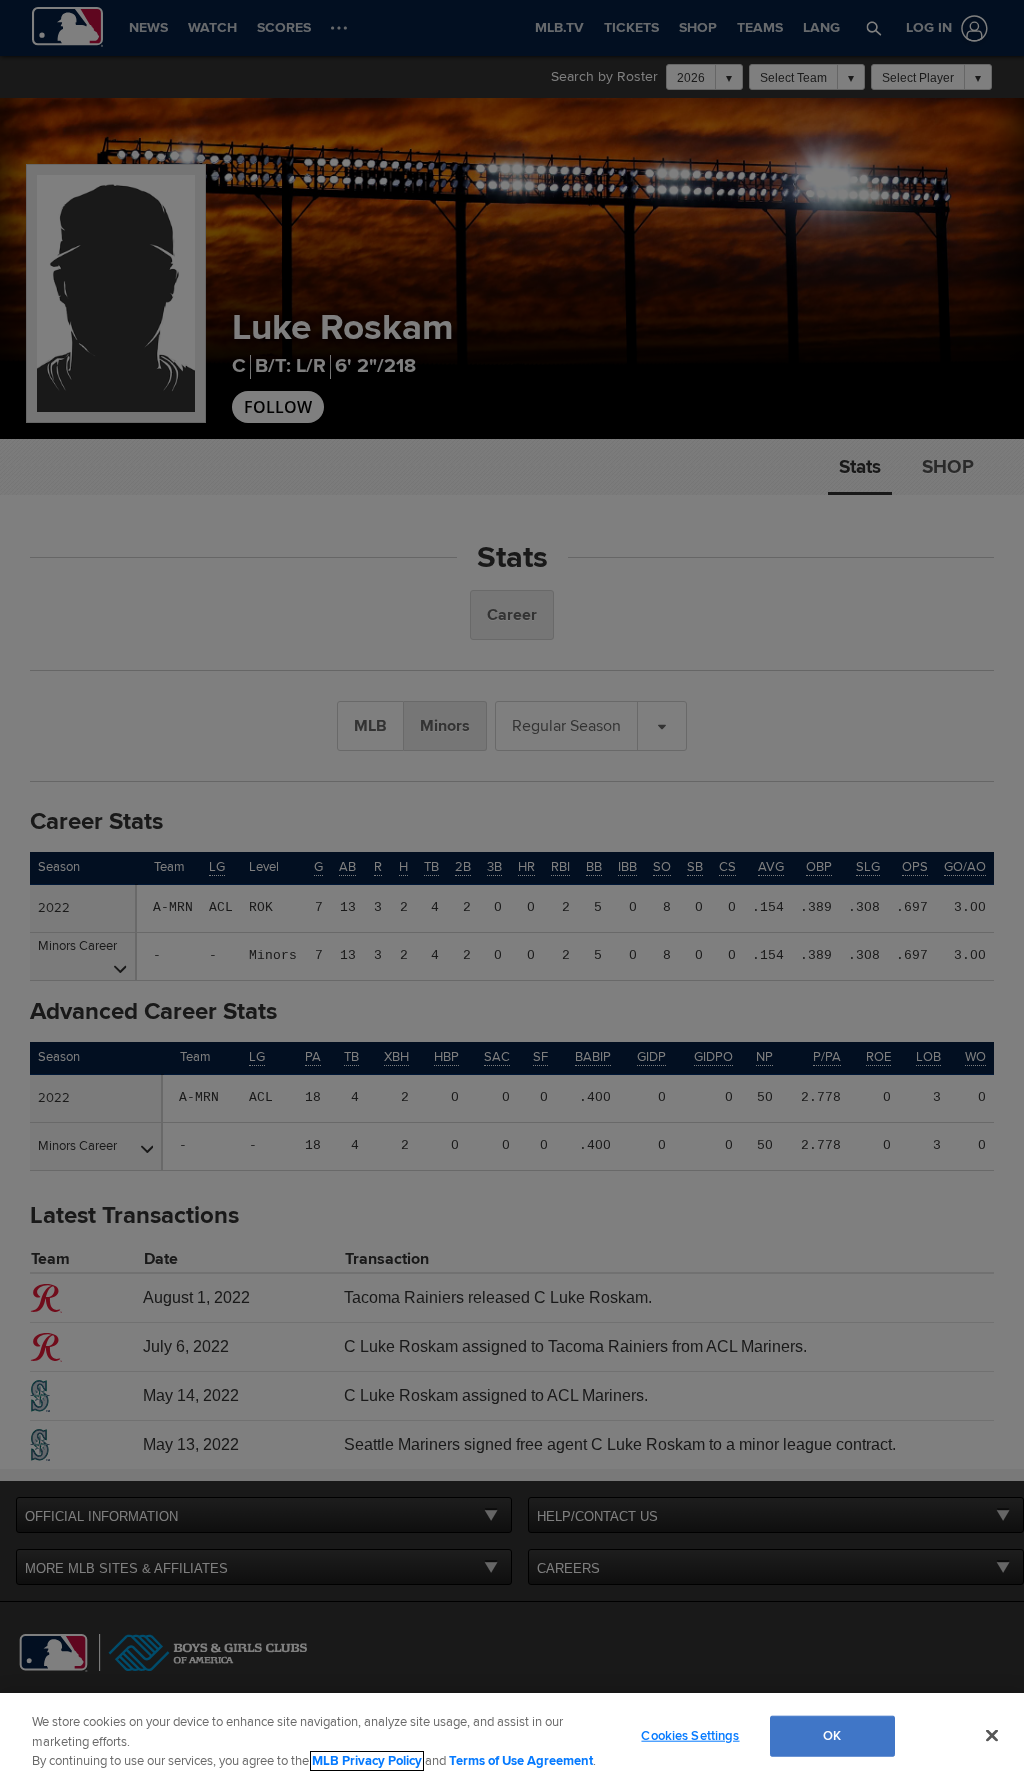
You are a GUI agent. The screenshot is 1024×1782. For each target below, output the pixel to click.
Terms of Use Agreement (521, 1761)
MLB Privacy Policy (367, 1761)
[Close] (992, 1735)
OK (832, 1735)
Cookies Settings (690, 1735)
